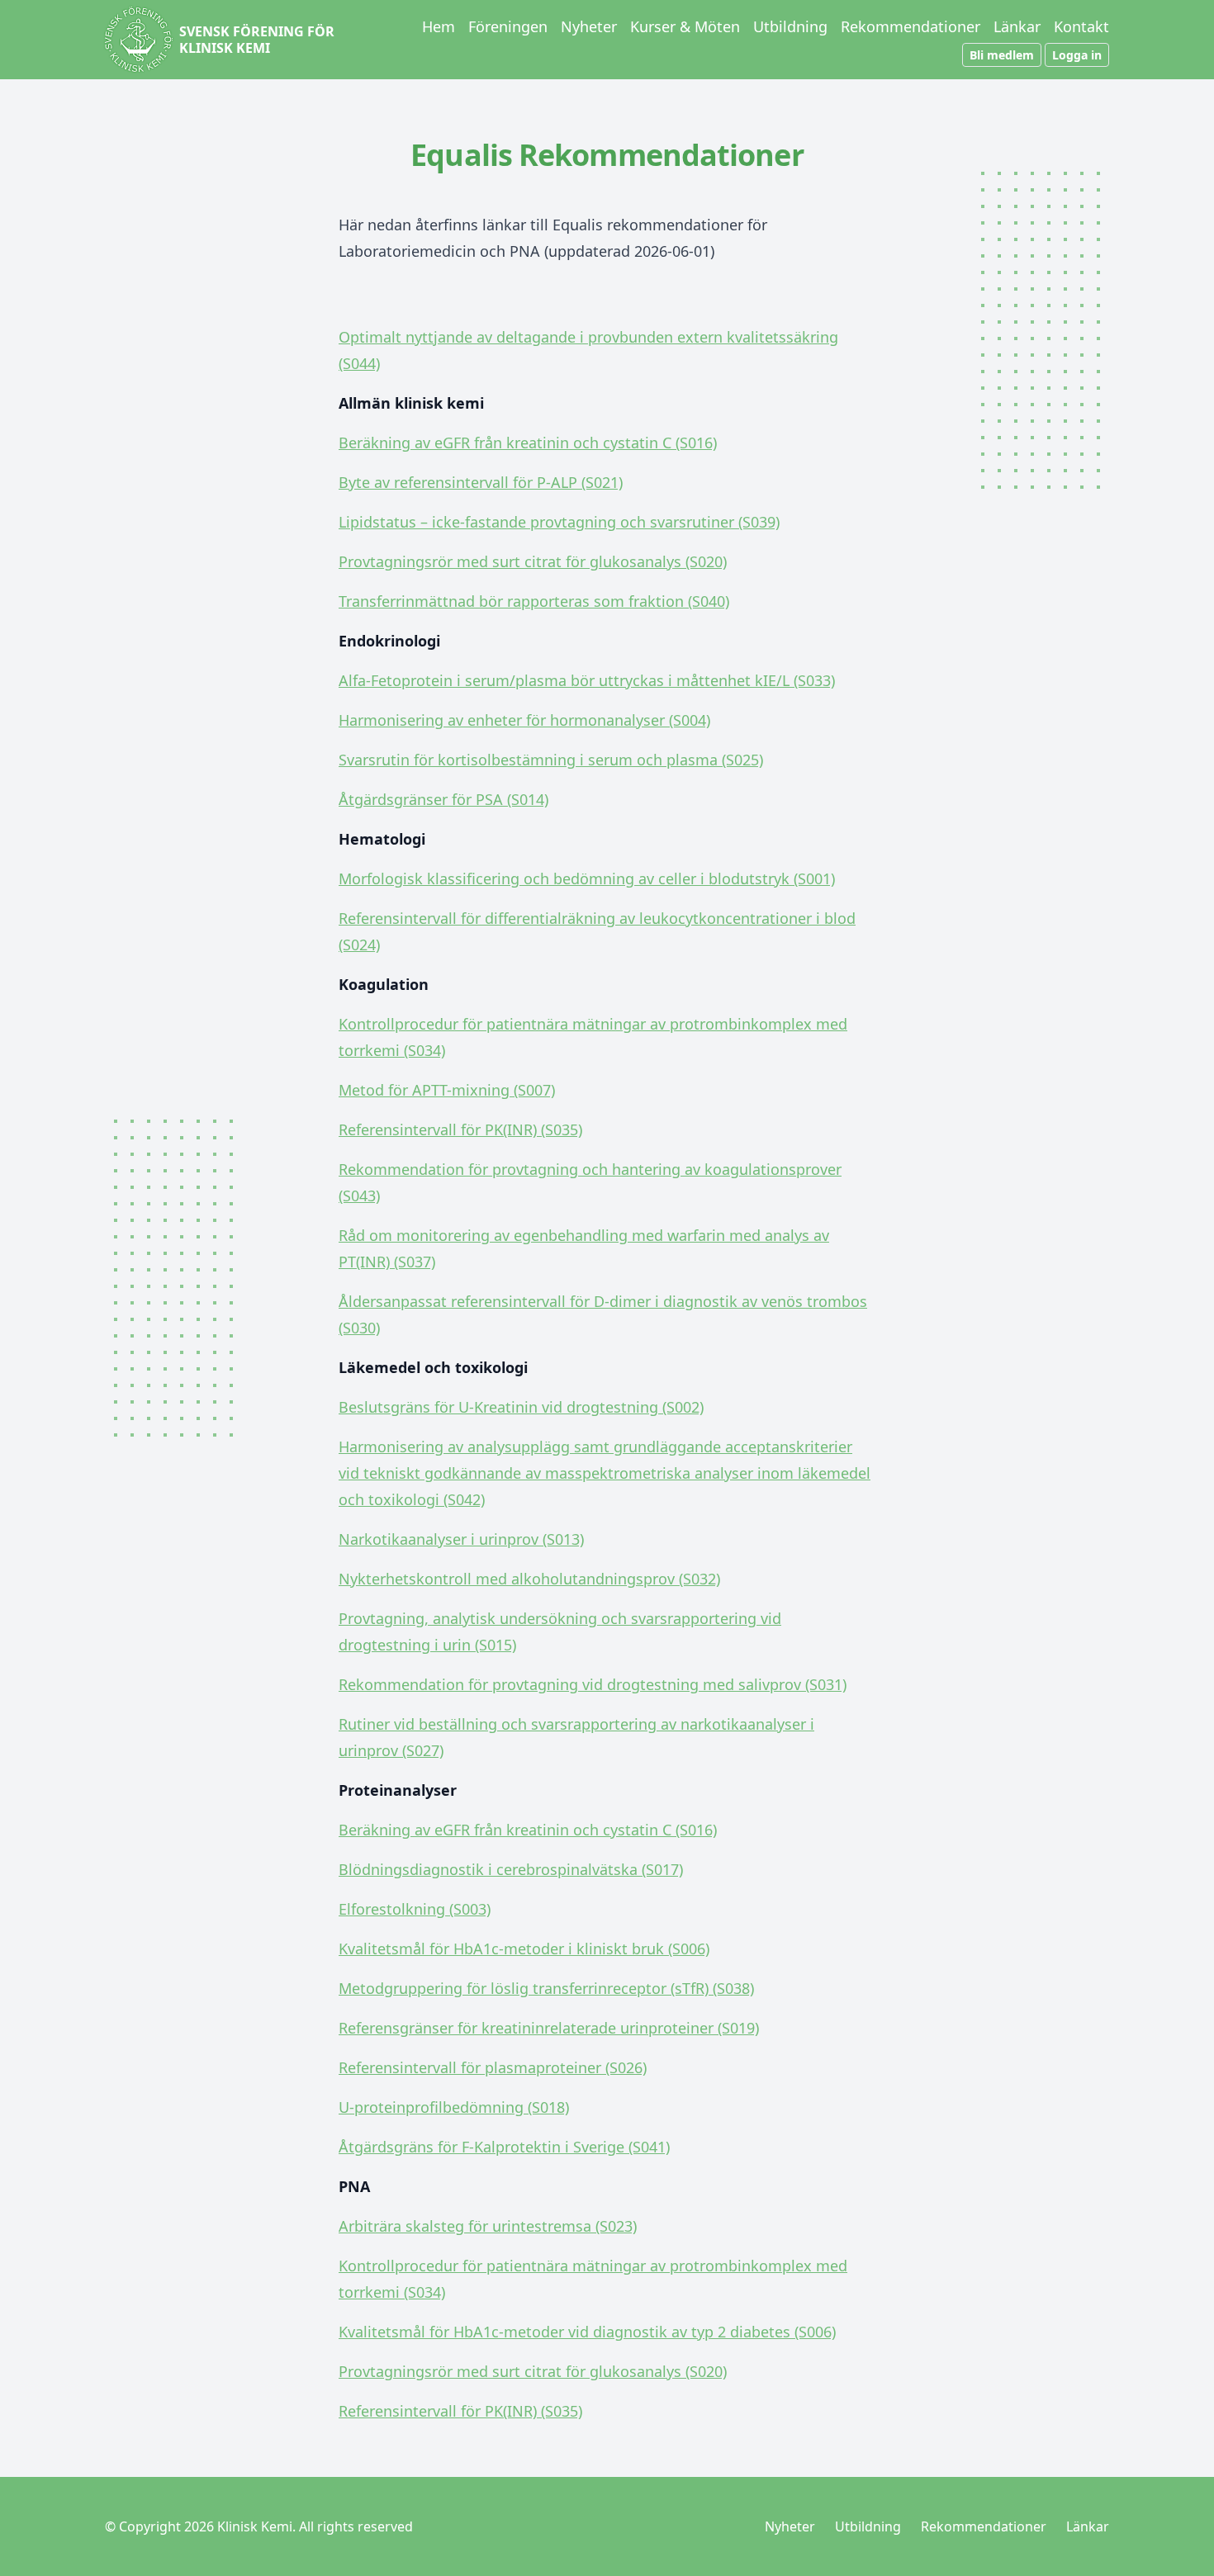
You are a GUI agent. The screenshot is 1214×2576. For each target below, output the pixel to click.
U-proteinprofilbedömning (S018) (454, 2107)
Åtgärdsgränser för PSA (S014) (443, 799)
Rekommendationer (910, 26)
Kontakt (1081, 26)
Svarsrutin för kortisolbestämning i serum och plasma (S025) (551, 760)
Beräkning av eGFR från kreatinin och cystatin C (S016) (528, 443)
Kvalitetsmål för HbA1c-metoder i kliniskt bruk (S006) (524, 1949)
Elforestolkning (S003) (415, 1909)
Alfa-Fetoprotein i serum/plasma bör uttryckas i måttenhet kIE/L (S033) (587, 680)
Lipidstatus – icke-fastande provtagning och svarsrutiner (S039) (559, 522)
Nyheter (589, 26)
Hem (439, 26)
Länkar (1017, 26)
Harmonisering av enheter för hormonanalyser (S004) (524, 720)
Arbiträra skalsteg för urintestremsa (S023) (488, 2226)
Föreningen (508, 26)
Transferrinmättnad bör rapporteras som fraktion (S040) (534, 601)
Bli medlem (1002, 55)
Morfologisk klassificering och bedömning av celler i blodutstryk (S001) (587, 878)
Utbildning (790, 26)
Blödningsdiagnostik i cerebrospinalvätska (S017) (511, 1869)
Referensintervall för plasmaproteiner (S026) (493, 2067)
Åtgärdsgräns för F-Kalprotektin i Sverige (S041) (504, 2147)
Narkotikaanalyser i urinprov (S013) (461, 1539)
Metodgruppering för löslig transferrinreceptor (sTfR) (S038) (546, 1988)
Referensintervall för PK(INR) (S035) (460, 1129)
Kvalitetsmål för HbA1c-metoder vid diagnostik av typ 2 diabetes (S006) (587, 2332)
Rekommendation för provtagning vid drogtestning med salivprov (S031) (593, 1684)
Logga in (1077, 55)
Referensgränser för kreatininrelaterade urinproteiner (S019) (549, 2028)
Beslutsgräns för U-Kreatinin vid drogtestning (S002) (521, 1407)
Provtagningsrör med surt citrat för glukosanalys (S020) (533, 561)
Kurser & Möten (685, 26)
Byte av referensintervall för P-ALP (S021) (481, 482)
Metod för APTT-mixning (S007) (447, 1090)
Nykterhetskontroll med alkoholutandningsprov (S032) (529, 1579)
